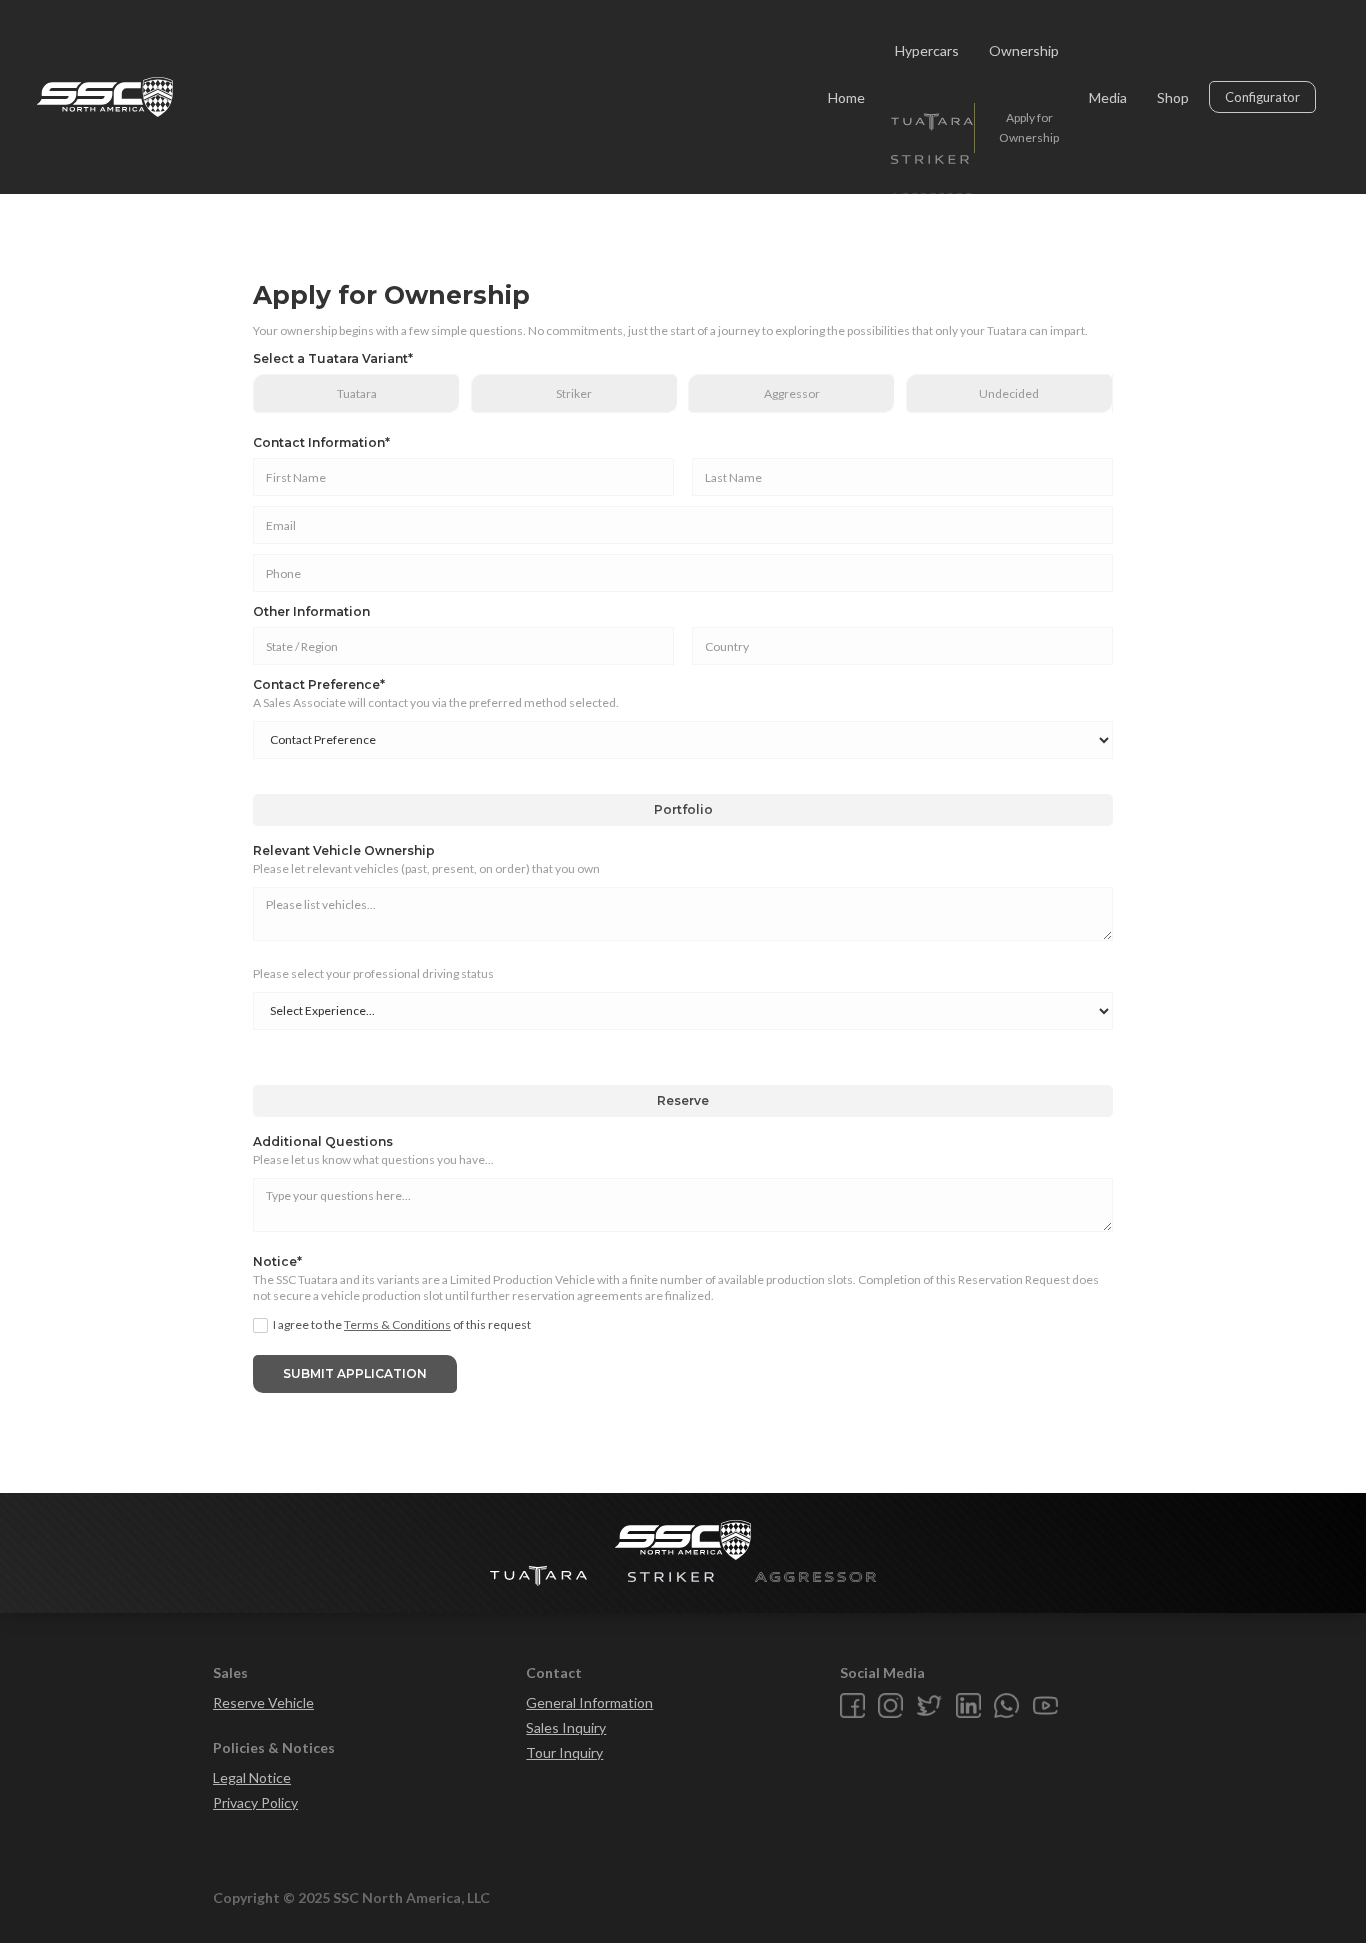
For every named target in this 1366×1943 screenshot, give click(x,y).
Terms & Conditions (397, 1324)
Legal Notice (252, 1777)
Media (1108, 97)
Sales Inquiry (566, 1727)
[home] (105, 97)
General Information (589, 1702)
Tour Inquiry (564, 1752)
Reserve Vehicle (263, 1702)
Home (846, 97)
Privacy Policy (255, 1802)
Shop (1173, 97)
